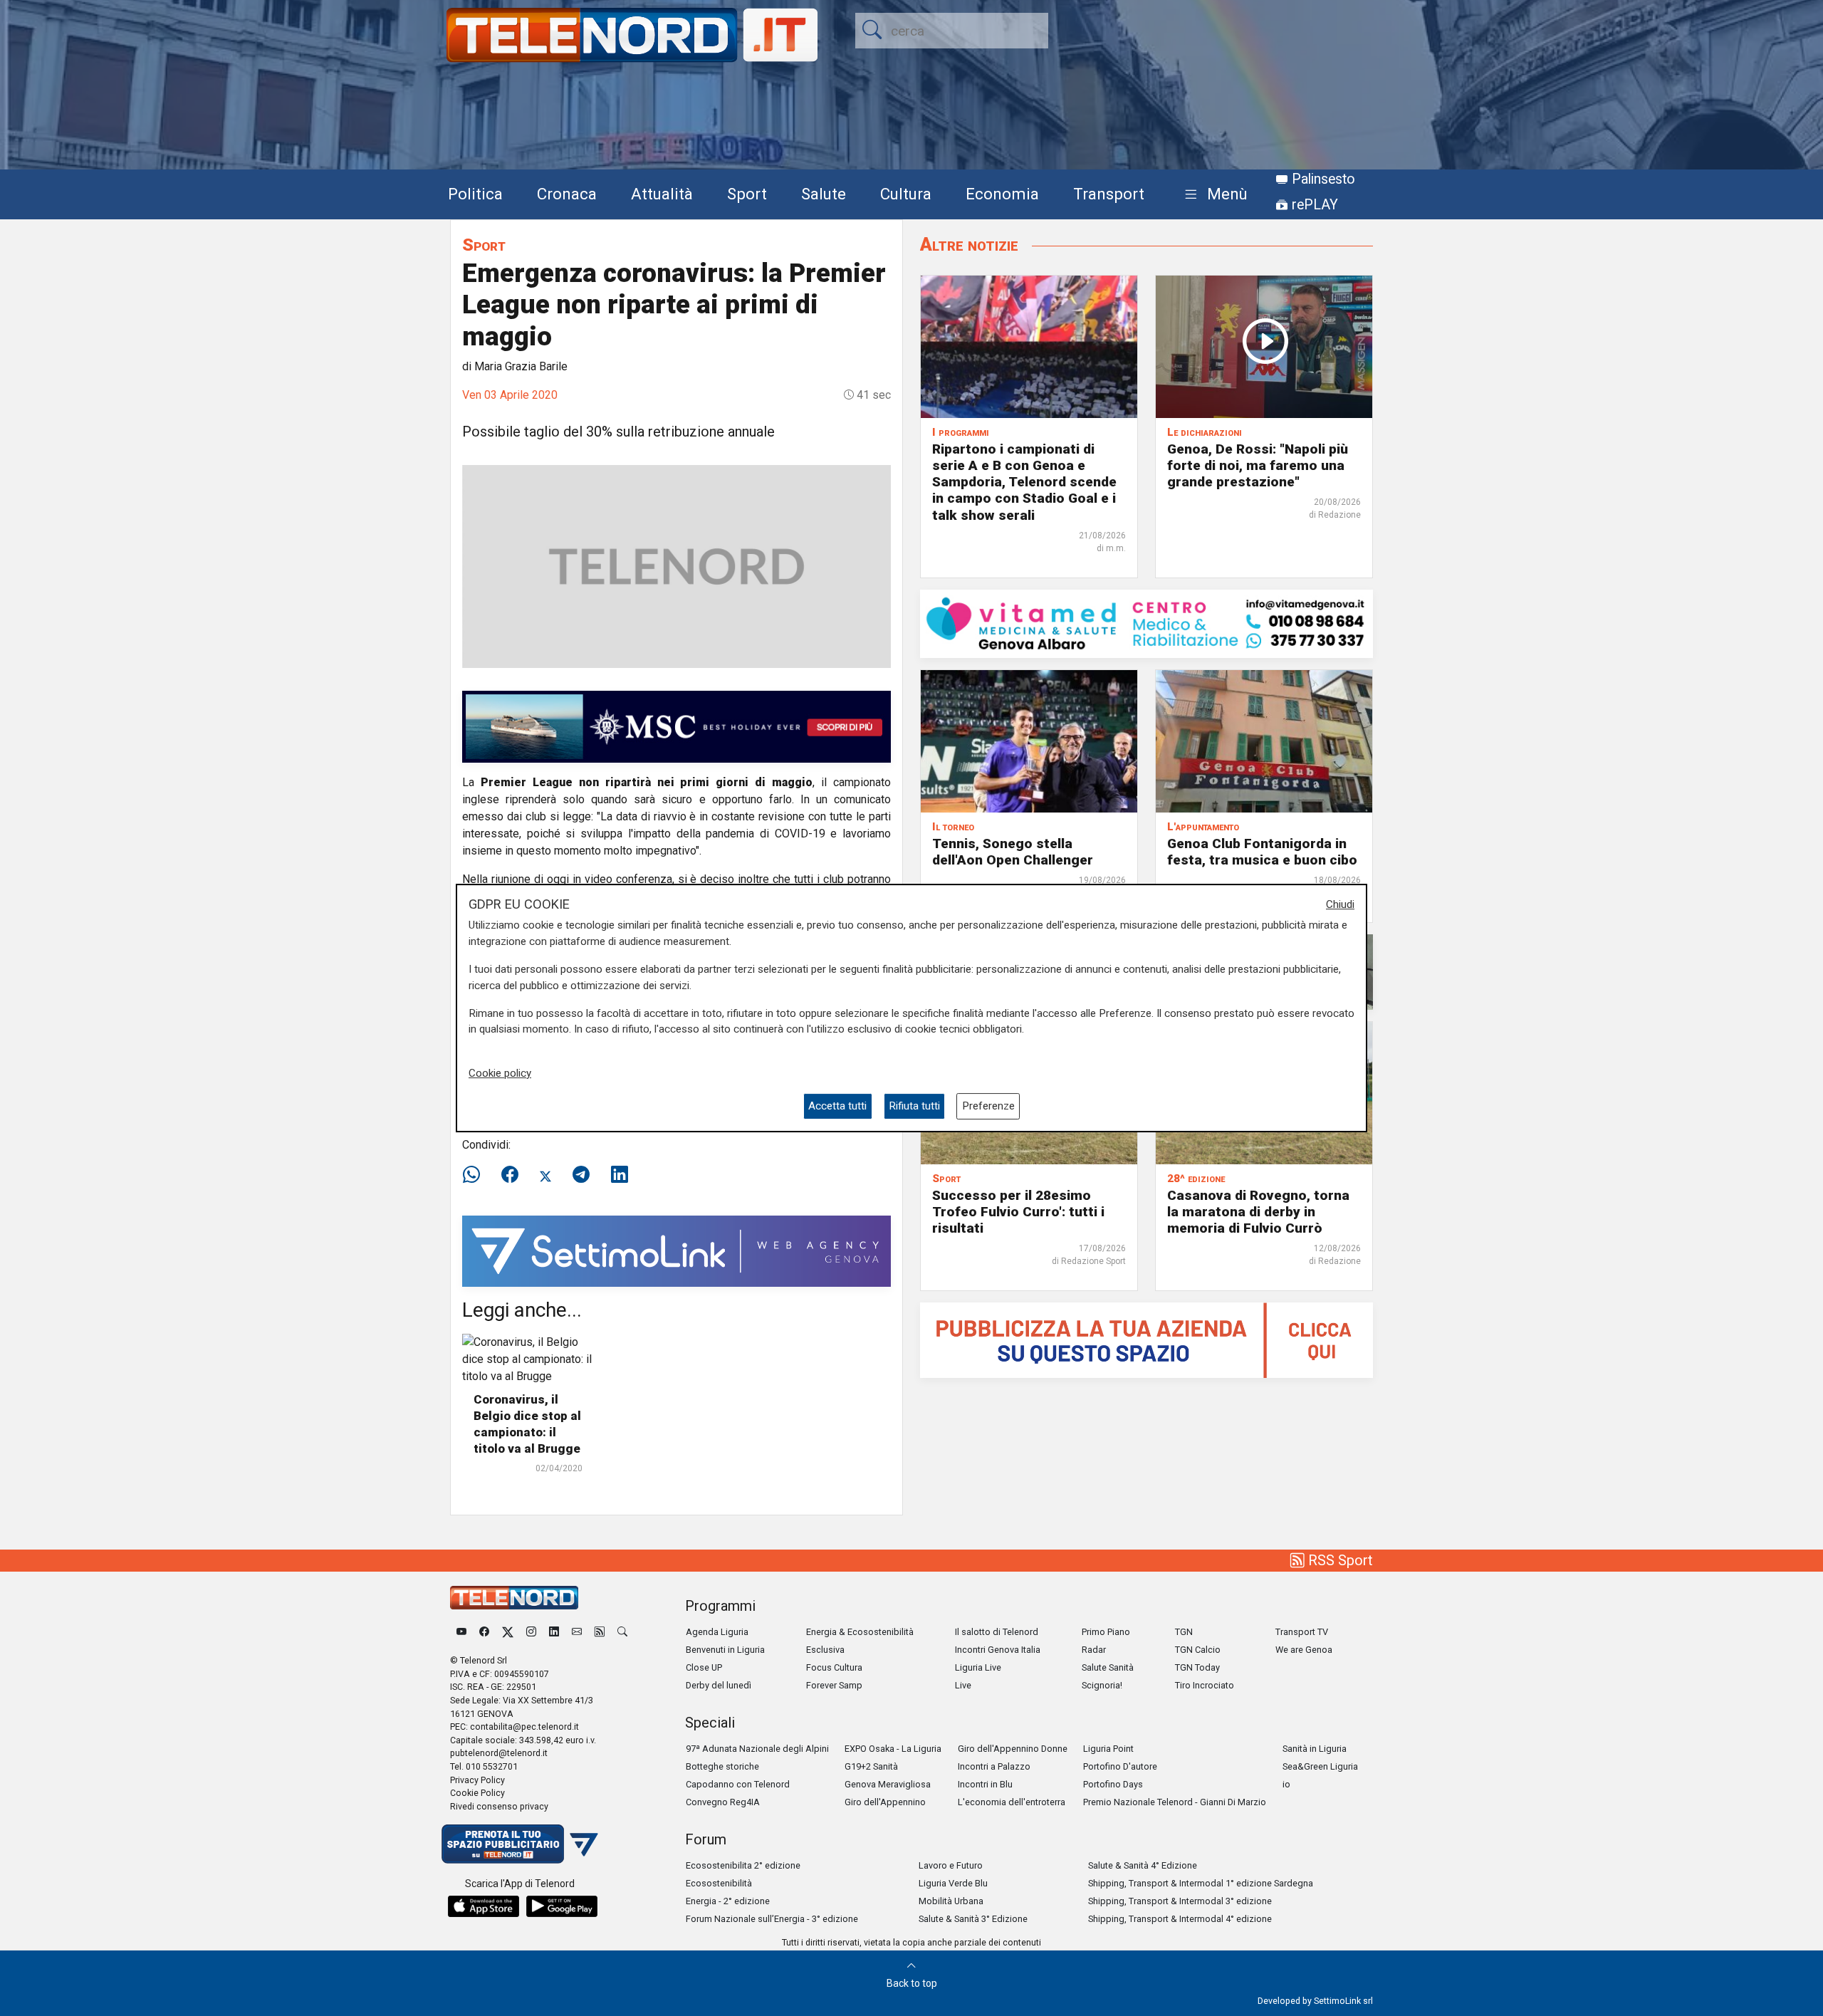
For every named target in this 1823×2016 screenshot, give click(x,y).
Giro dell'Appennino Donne (1013, 1749)
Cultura (906, 194)
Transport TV (1302, 1632)
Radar (1094, 1650)
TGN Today (1197, 1667)
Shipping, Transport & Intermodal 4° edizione (1180, 1919)
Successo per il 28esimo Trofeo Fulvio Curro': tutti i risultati (1018, 1212)
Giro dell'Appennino (885, 1802)
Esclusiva (825, 1650)
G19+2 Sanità (871, 1766)
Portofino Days (1113, 1784)
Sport (747, 194)
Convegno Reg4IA (723, 1802)
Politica (475, 194)
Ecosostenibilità (719, 1883)
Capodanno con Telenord (738, 1784)
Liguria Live (978, 1667)
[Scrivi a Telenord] (577, 1632)
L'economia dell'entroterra (1012, 1802)
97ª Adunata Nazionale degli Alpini (757, 1749)
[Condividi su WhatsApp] (476, 1175)
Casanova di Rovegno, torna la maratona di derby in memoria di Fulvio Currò (1258, 1212)
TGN (1184, 1632)
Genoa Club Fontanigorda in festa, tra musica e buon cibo (1262, 852)
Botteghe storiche (722, 1766)
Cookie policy (500, 1073)
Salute (824, 194)
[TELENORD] (514, 1598)
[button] (1213, 195)
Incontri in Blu (985, 1784)
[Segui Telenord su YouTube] (461, 1632)
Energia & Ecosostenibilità (860, 1632)
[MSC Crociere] (677, 726)
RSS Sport (1339, 1560)
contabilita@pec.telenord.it (524, 1727)
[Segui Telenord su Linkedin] (554, 1632)
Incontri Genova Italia (998, 1650)
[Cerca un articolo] (622, 1632)
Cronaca (567, 194)
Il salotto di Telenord (997, 1632)
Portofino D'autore (1120, 1766)
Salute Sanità (1108, 1667)
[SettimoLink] (677, 1250)
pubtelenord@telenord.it (499, 1753)
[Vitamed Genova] (1146, 623)
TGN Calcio (1198, 1650)
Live (963, 1685)
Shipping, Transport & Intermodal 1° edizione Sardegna (1201, 1883)
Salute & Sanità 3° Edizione (973, 1919)
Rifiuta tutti (914, 1106)
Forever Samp (834, 1685)
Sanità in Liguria (1315, 1749)
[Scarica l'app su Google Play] (562, 1906)
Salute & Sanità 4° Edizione (1143, 1865)
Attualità (662, 194)
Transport (1109, 194)
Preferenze (988, 1106)
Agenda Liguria (717, 1632)
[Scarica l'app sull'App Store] (484, 1906)
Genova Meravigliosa (888, 1784)
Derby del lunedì (719, 1685)
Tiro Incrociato (1205, 1685)
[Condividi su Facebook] (510, 1175)
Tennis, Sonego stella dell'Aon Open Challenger (1013, 852)
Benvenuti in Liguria (725, 1650)
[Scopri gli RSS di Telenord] (600, 1632)
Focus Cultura (834, 1667)
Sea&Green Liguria (1320, 1766)
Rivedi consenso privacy (499, 1806)
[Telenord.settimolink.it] (1146, 1339)
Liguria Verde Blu (953, 1883)
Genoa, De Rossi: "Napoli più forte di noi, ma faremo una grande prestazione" (1258, 465)
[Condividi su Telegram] (581, 1175)
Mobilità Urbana (951, 1901)
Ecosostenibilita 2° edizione (743, 1865)
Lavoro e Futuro (951, 1865)
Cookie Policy (477, 1793)
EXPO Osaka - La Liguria (893, 1749)
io (1286, 1784)
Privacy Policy (477, 1780)
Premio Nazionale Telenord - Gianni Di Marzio (1175, 1802)
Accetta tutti (837, 1106)
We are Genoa (1304, 1650)
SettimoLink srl (1343, 2001)
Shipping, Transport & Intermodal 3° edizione (1180, 1901)
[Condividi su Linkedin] (620, 1175)
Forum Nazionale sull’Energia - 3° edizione (772, 1919)
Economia (1002, 194)
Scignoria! (1102, 1685)
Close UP (704, 1667)
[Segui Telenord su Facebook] (484, 1632)
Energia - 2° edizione (728, 1901)
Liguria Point (1108, 1749)
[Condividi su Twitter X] (545, 1175)
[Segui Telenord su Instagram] (531, 1632)
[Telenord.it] (520, 1843)
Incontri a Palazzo (994, 1766)
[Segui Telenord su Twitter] (508, 1632)
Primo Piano (1106, 1632)
